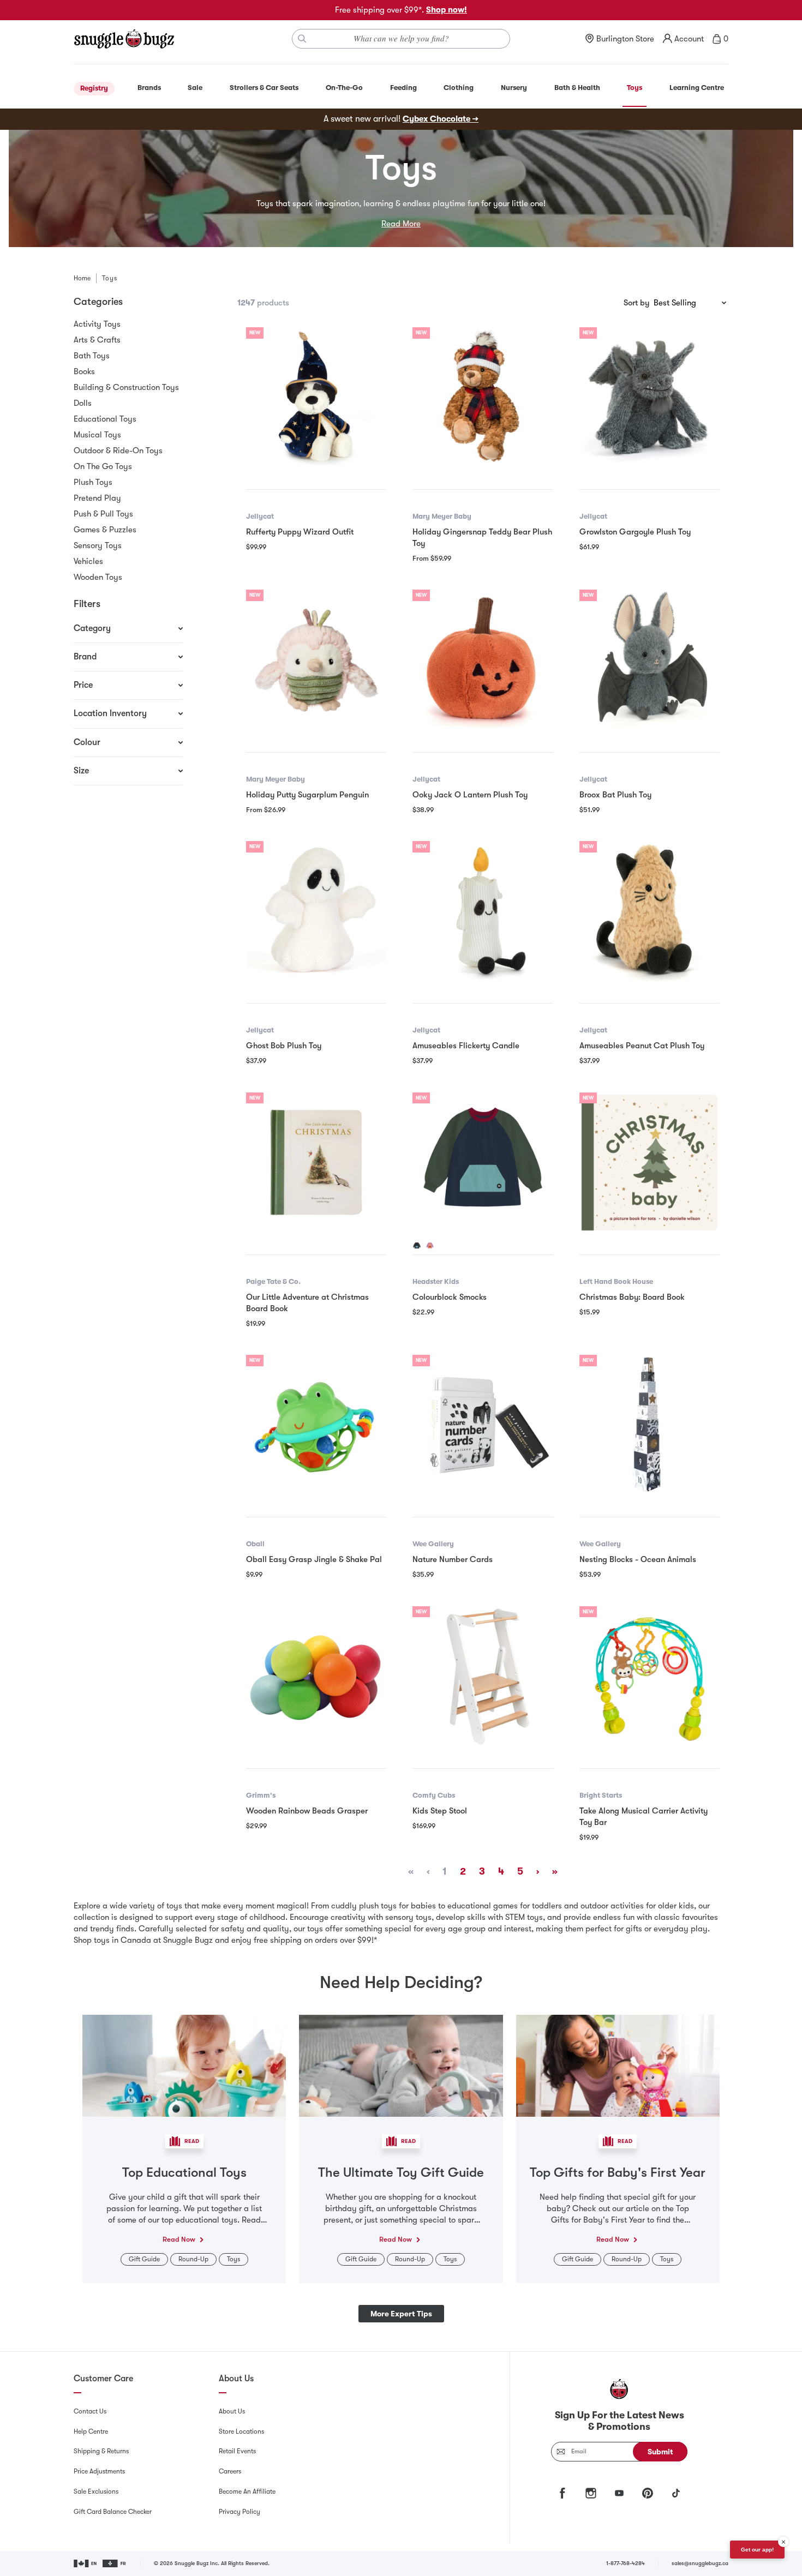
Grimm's (261, 1795)
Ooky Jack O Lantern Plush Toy (470, 795)
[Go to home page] (124, 39)
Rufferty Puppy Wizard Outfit (300, 532)
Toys (234, 2259)
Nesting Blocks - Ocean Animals (638, 1559)
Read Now (179, 2239)
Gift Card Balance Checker (113, 2512)
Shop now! (447, 10)
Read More (401, 224)
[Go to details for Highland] (417, 1246)
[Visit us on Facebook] (562, 2493)
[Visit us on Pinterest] (648, 2493)
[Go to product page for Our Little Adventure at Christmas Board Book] (316, 1163)
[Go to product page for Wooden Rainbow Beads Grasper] (316, 1676)
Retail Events (237, 2451)
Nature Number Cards (453, 1559)
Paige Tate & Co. (273, 1281)
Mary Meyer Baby (442, 516)
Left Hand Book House (616, 1281)
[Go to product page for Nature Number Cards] (483, 1425)
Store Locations (241, 2431)
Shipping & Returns (101, 2451)
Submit (660, 2452)
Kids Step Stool (440, 1811)
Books (84, 371)
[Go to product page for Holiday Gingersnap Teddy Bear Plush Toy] (483, 397)
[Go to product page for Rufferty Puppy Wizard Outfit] (316, 397)
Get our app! (757, 2550)
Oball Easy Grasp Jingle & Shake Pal (314, 1559)
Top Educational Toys (184, 2172)
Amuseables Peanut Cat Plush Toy (642, 1046)
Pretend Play (97, 498)
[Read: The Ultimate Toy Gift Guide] (401, 2065)
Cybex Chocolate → (441, 119)
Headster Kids (436, 1281)
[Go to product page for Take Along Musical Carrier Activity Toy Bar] (650, 1676)
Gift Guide (144, 2259)
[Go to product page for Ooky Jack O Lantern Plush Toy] (483, 660)
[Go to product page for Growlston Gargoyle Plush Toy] (650, 397)
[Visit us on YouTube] (619, 2493)
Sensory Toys (98, 545)
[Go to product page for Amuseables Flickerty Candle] (483, 911)
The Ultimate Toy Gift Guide (401, 2172)
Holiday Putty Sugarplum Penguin (307, 795)
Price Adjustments (99, 2471)
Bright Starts (601, 1795)
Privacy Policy (240, 2512)
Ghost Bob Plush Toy (284, 1046)
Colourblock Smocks (450, 1297)
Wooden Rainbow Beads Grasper (307, 1811)
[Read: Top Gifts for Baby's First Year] (618, 2065)
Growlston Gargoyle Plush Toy (635, 532)
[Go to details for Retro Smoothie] (430, 1246)
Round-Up (193, 2259)
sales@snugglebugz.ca (700, 2563)
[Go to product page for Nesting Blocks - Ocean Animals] (650, 1425)
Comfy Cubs (434, 1795)
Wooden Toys (98, 577)
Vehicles (88, 561)
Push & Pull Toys (103, 514)
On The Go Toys (103, 466)
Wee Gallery (433, 1544)
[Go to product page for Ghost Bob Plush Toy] (316, 911)
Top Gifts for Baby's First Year (618, 2172)
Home (82, 278)
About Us (232, 2411)
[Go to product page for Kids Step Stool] (483, 1676)
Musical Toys (97, 435)
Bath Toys (92, 356)
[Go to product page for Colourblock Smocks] (483, 1163)
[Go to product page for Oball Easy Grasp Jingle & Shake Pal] (316, 1425)
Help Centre (91, 2431)
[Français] (115, 2563)
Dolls (83, 403)
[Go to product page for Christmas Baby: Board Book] (650, 1163)
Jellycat (260, 516)
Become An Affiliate (247, 2491)
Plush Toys (93, 482)
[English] (86, 2563)
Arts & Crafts (97, 340)
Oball (255, 1544)
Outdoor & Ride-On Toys (118, 451)
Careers (230, 2471)
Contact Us (90, 2411)
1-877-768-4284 (626, 2563)
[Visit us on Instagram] (591, 2493)
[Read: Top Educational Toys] (184, 2065)
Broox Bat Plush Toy (615, 795)
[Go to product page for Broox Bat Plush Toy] (650, 660)
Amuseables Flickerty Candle (466, 1046)
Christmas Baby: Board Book (632, 1297)
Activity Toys (97, 324)
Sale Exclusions (96, 2491)
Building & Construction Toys (126, 387)
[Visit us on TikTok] (676, 2493)
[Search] (302, 39)
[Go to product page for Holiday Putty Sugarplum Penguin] (316, 660)
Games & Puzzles (105, 530)
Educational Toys (105, 419)
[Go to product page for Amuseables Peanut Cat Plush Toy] (650, 911)
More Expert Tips (401, 2314)
